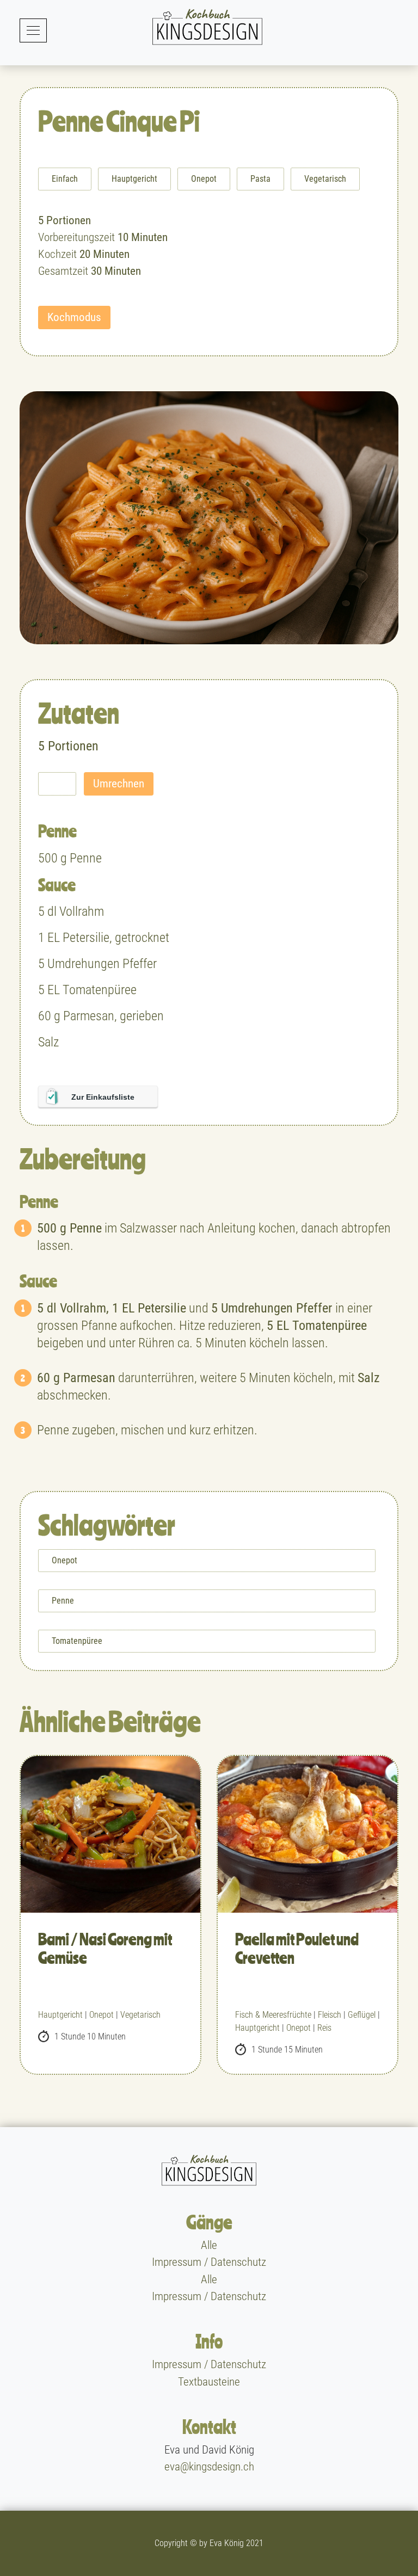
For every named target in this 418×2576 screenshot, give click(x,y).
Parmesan (89, 1016)
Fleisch (330, 2015)
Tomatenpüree (100, 990)
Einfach (65, 179)
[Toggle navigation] (33, 30)
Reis (324, 2028)
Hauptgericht (134, 179)
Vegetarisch (325, 179)
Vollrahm (82, 911)
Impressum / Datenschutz (209, 2263)
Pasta (260, 179)
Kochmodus (74, 317)
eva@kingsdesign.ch (209, 2467)
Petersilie (86, 938)
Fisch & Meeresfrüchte (273, 2015)
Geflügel (362, 2015)
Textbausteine (209, 2382)
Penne (86, 858)
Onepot (204, 179)
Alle (209, 2245)
